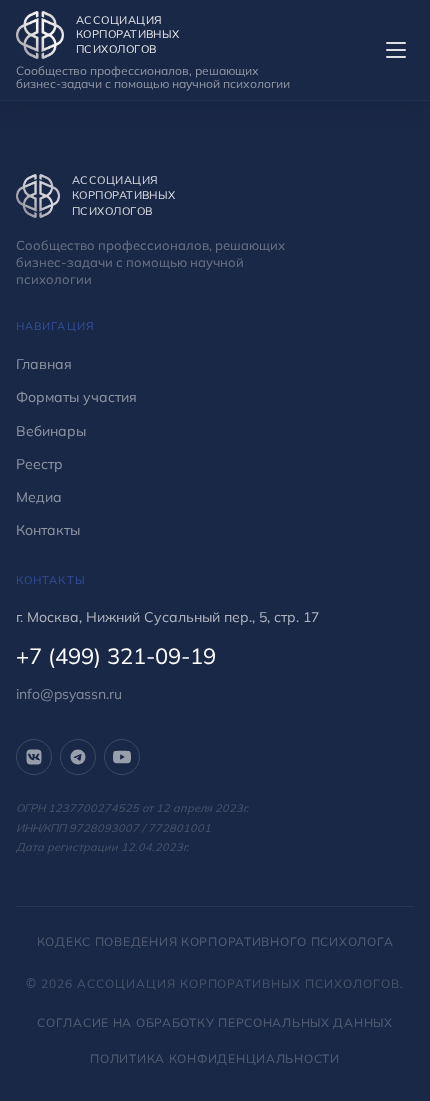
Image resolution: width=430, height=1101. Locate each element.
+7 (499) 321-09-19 (116, 656)
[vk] (34, 757)
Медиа (39, 497)
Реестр (39, 464)
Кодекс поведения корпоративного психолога (215, 941)
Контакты (48, 530)
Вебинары (51, 431)
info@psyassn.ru (69, 694)
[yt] (122, 757)
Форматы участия (76, 397)
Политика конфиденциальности (214, 1058)
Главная (44, 364)
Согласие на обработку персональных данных (215, 1022)
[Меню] (396, 50)
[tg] (78, 757)
